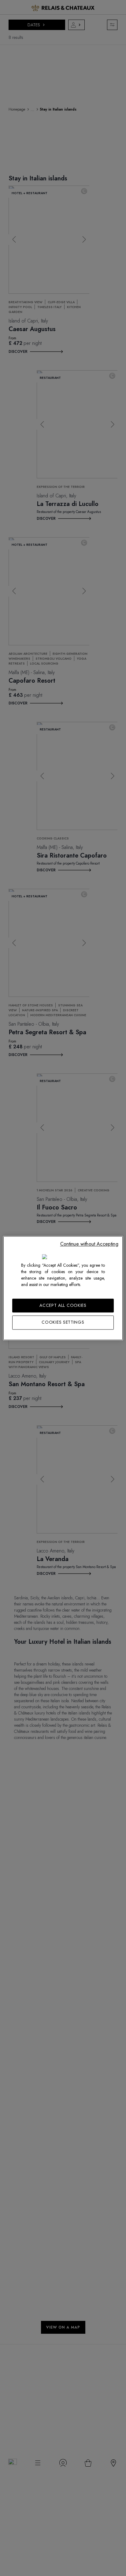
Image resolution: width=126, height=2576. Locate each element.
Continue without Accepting (89, 1244)
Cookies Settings (63, 1322)
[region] (63, 1288)
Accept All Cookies (63, 1305)
